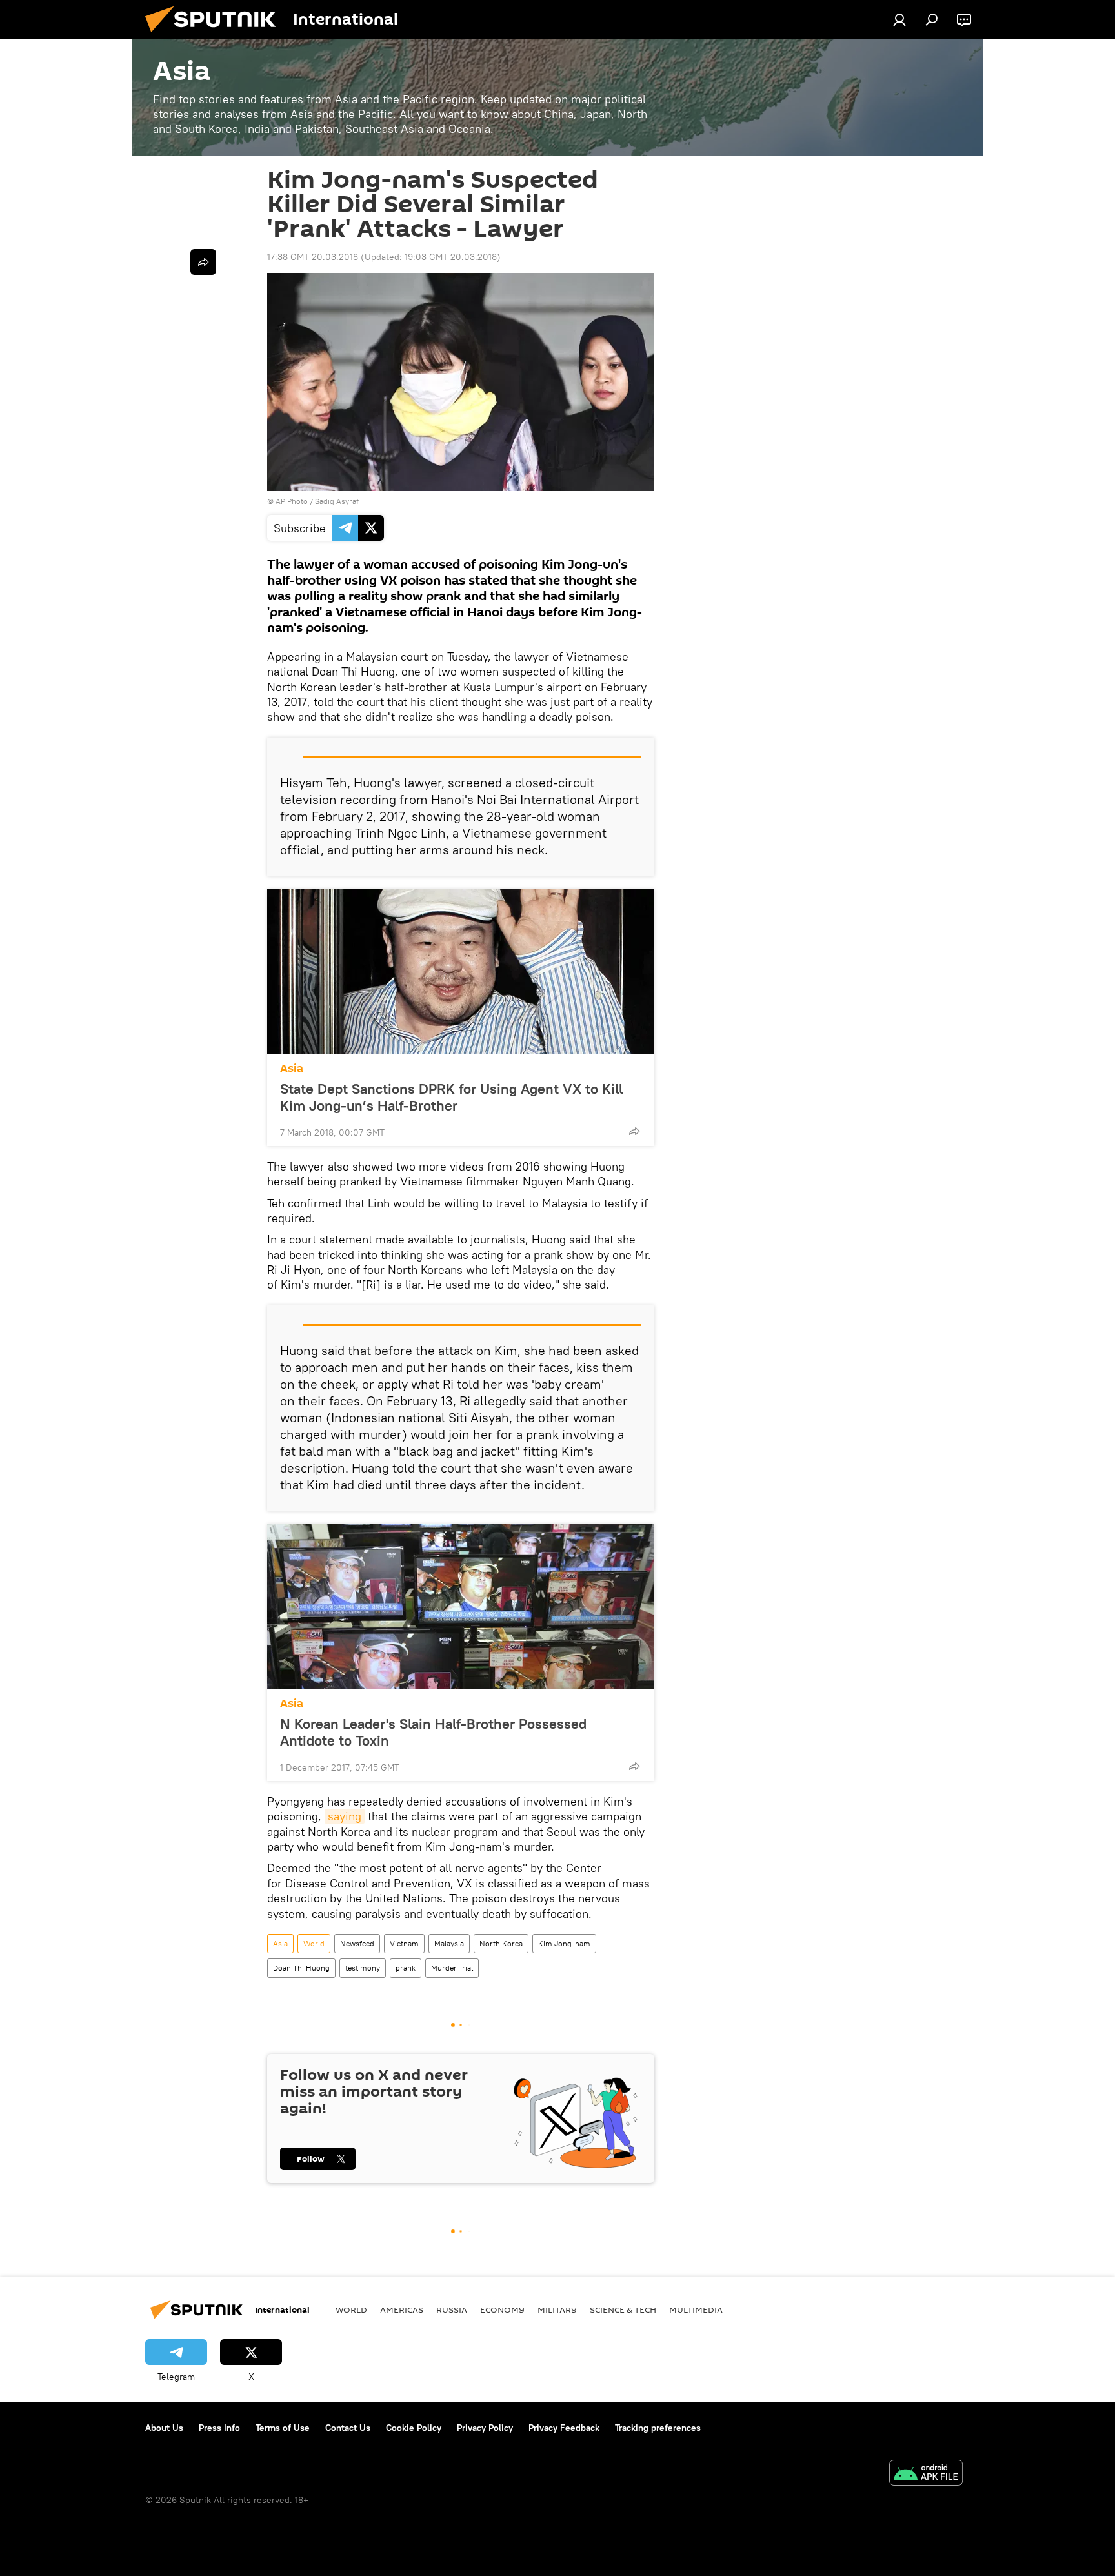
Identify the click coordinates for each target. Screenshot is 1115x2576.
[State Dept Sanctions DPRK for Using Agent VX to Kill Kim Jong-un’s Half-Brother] (461, 972)
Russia (452, 2309)
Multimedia (696, 2309)
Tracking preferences (658, 2428)
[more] (634, 1131)
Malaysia (449, 1943)
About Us (164, 2428)
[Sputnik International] (216, 35)
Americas (402, 2309)
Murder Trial (452, 1968)
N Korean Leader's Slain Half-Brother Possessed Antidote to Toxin (433, 1732)
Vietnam (404, 1943)
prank (406, 1968)
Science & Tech (623, 2309)
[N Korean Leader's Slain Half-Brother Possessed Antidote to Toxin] (461, 1607)
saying (345, 1816)
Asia (292, 1068)
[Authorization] (899, 19)
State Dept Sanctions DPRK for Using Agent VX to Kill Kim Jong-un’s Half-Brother (451, 1097)
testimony (363, 1968)
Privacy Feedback (564, 2428)
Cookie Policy (414, 2428)
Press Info (219, 2428)
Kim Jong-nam (564, 1943)
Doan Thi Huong (301, 1968)
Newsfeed (357, 1943)
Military (557, 2309)
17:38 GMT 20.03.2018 (313, 257)
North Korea (501, 1943)
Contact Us (348, 2428)
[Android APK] (926, 2474)
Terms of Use (283, 2428)
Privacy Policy (485, 2428)
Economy (502, 2309)
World (314, 1943)
